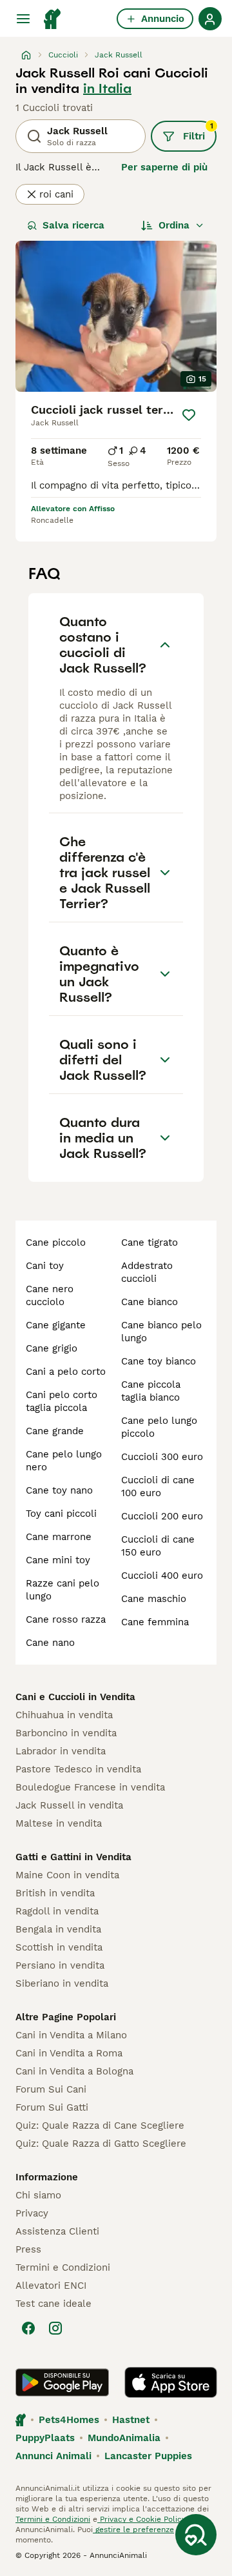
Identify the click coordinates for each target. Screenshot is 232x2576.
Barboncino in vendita (66, 1733)
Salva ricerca (73, 225)
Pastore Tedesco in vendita (78, 1769)
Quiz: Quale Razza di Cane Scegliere (100, 2125)
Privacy (32, 2213)
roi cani (56, 194)
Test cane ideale (53, 2304)
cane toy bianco (159, 1361)
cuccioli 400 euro (162, 1576)
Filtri (198, 132)
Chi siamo (38, 2195)
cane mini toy (58, 1560)
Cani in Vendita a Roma (69, 2053)
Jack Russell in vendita (69, 1805)
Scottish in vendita (59, 1947)
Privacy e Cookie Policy (141, 2519)
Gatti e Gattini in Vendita (73, 1857)
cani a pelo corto (66, 1372)
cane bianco (150, 1302)
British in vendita (55, 1893)
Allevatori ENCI (51, 2286)
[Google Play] (62, 2382)
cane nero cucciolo (50, 1295)
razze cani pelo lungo (63, 1590)
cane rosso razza (66, 1619)
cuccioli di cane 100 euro (158, 1486)
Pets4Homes (69, 2420)
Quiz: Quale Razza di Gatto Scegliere (101, 2144)
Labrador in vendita (61, 1751)
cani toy (45, 1266)
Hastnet (131, 2420)
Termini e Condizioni (63, 2267)
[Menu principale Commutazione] (23, 19)
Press (28, 2249)
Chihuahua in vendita (64, 1715)
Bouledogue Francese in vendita (90, 1787)
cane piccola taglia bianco (151, 1391)
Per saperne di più (164, 167)
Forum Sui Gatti (52, 2107)
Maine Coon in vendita (67, 1875)
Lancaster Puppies (148, 2456)
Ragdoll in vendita (57, 1911)
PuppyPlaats (45, 2438)
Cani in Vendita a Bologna (74, 2071)
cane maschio (154, 1599)
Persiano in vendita (60, 1965)
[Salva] (189, 415)
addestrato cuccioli (147, 1272)
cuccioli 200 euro (162, 1516)
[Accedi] (210, 19)
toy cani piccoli (61, 1514)
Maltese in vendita (59, 1823)
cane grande (55, 1431)
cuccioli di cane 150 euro (158, 1546)
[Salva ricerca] (196, 2535)
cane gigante (56, 1325)
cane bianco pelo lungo (161, 1332)
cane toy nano (59, 1490)
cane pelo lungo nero (64, 1461)
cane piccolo (56, 1242)
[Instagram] (55, 2328)
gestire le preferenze (133, 2530)
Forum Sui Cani (51, 2089)
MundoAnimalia (124, 2438)
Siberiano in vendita (62, 1983)
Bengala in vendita (58, 1929)
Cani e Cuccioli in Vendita (75, 1697)
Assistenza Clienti (57, 2231)
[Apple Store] (171, 2382)
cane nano (50, 1643)
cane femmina (155, 1622)
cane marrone (59, 1537)
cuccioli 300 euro (162, 1457)
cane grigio (52, 1348)
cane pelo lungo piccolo (159, 1427)
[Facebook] (28, 2328)
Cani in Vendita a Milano (71, 2035)
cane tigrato (150, 1242)
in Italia (107, 88)
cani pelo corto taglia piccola (62, 1401)
